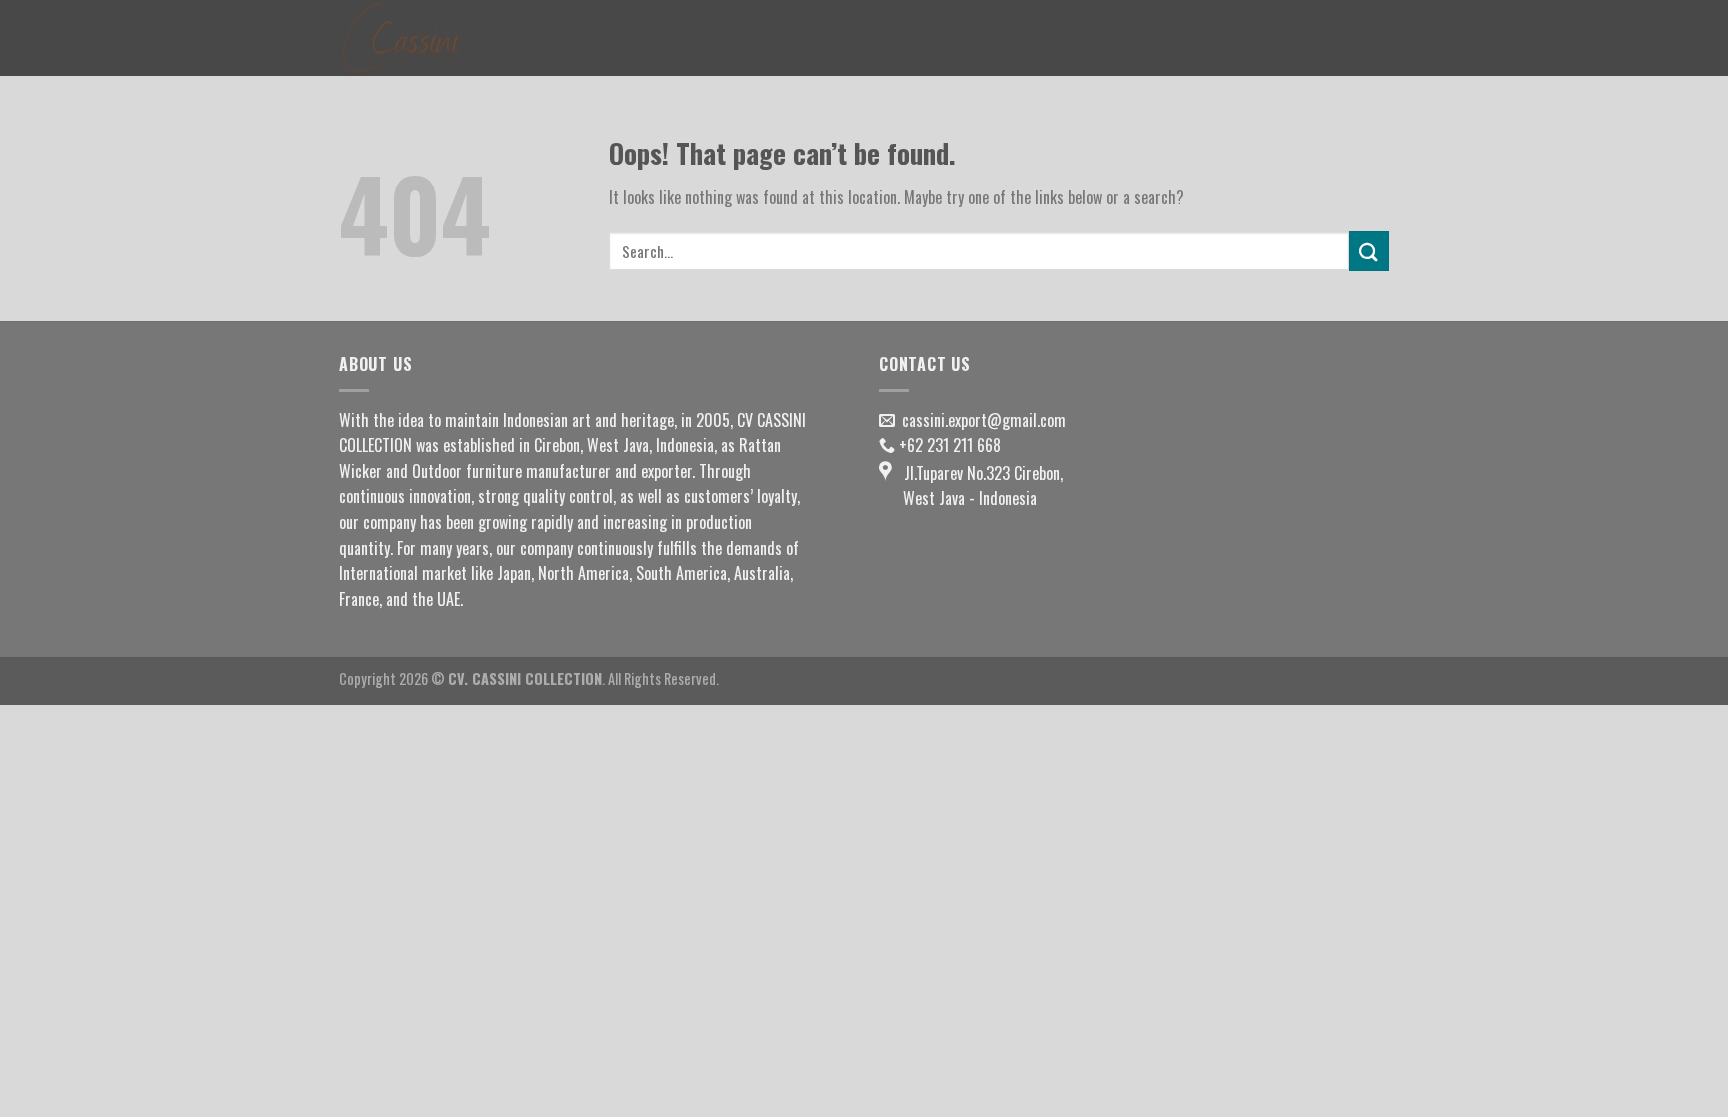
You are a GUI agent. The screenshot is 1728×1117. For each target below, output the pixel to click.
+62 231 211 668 (950, 445)
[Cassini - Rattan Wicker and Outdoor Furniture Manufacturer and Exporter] (439, 38)
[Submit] (1369, 250)
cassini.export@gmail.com (984, 420)
